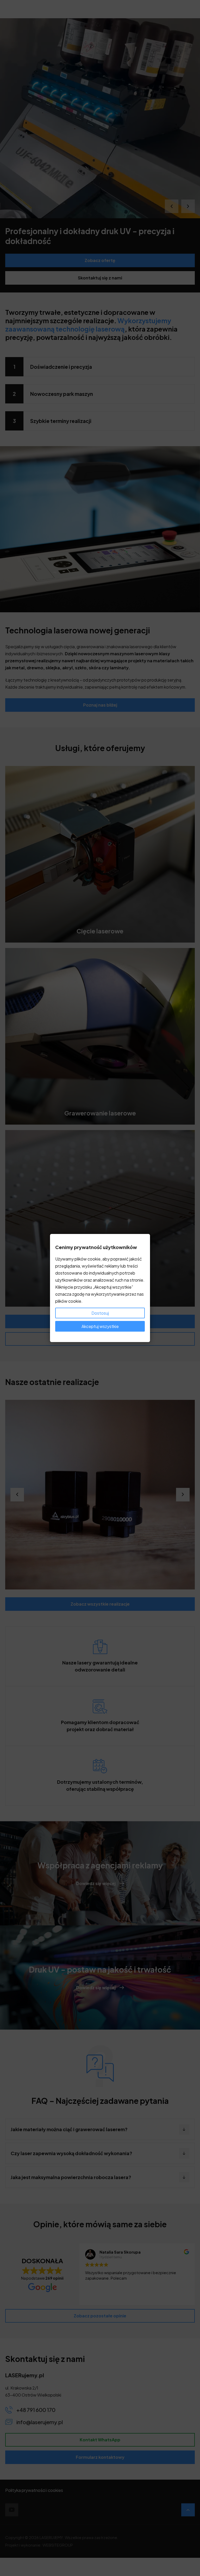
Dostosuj (100, 1313)
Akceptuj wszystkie (100, 1326)
